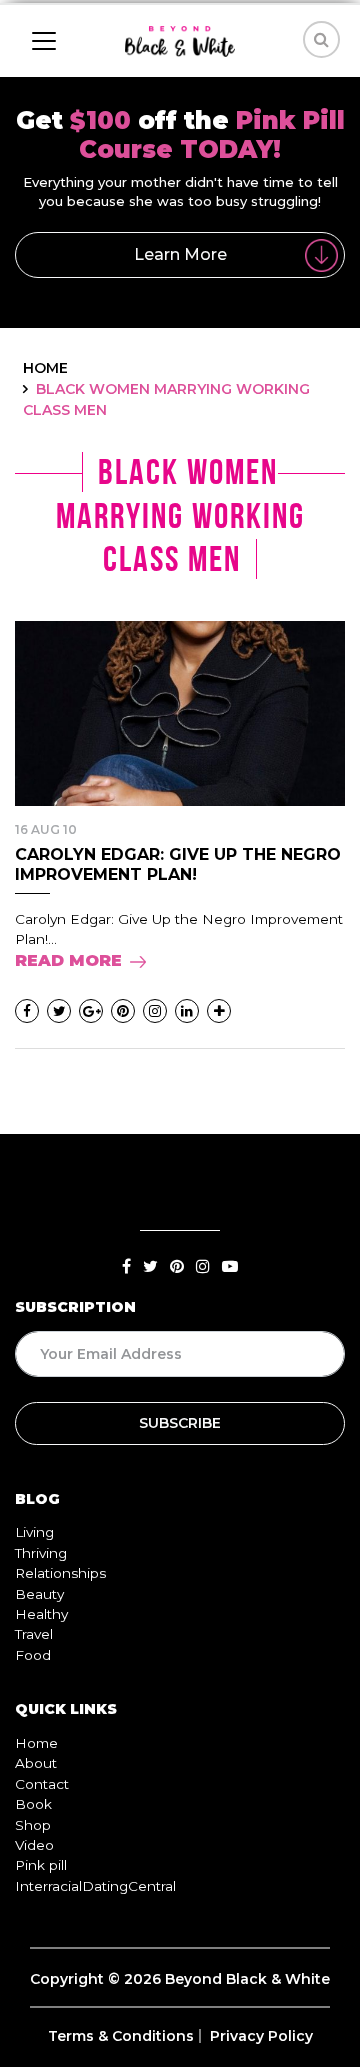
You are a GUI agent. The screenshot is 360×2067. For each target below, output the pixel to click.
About (36, 1763)
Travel (34, 1634)
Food (33, 1655)
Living (34, 1532)
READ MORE (68, 960)
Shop (33, 1825)
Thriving (41, 1553)
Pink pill (41, 1865)
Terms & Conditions (121, 2036)
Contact (42, 1784)
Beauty (39, 1594)
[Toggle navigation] (44, 41)
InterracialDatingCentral (95, 1886)
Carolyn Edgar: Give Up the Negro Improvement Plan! (178, 864)
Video (34, 1845)
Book (33, 1804)
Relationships (60, 1573)
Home (36, 1743)
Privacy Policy (261, 2036)
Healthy (41, 1614)
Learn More (180, 254)
